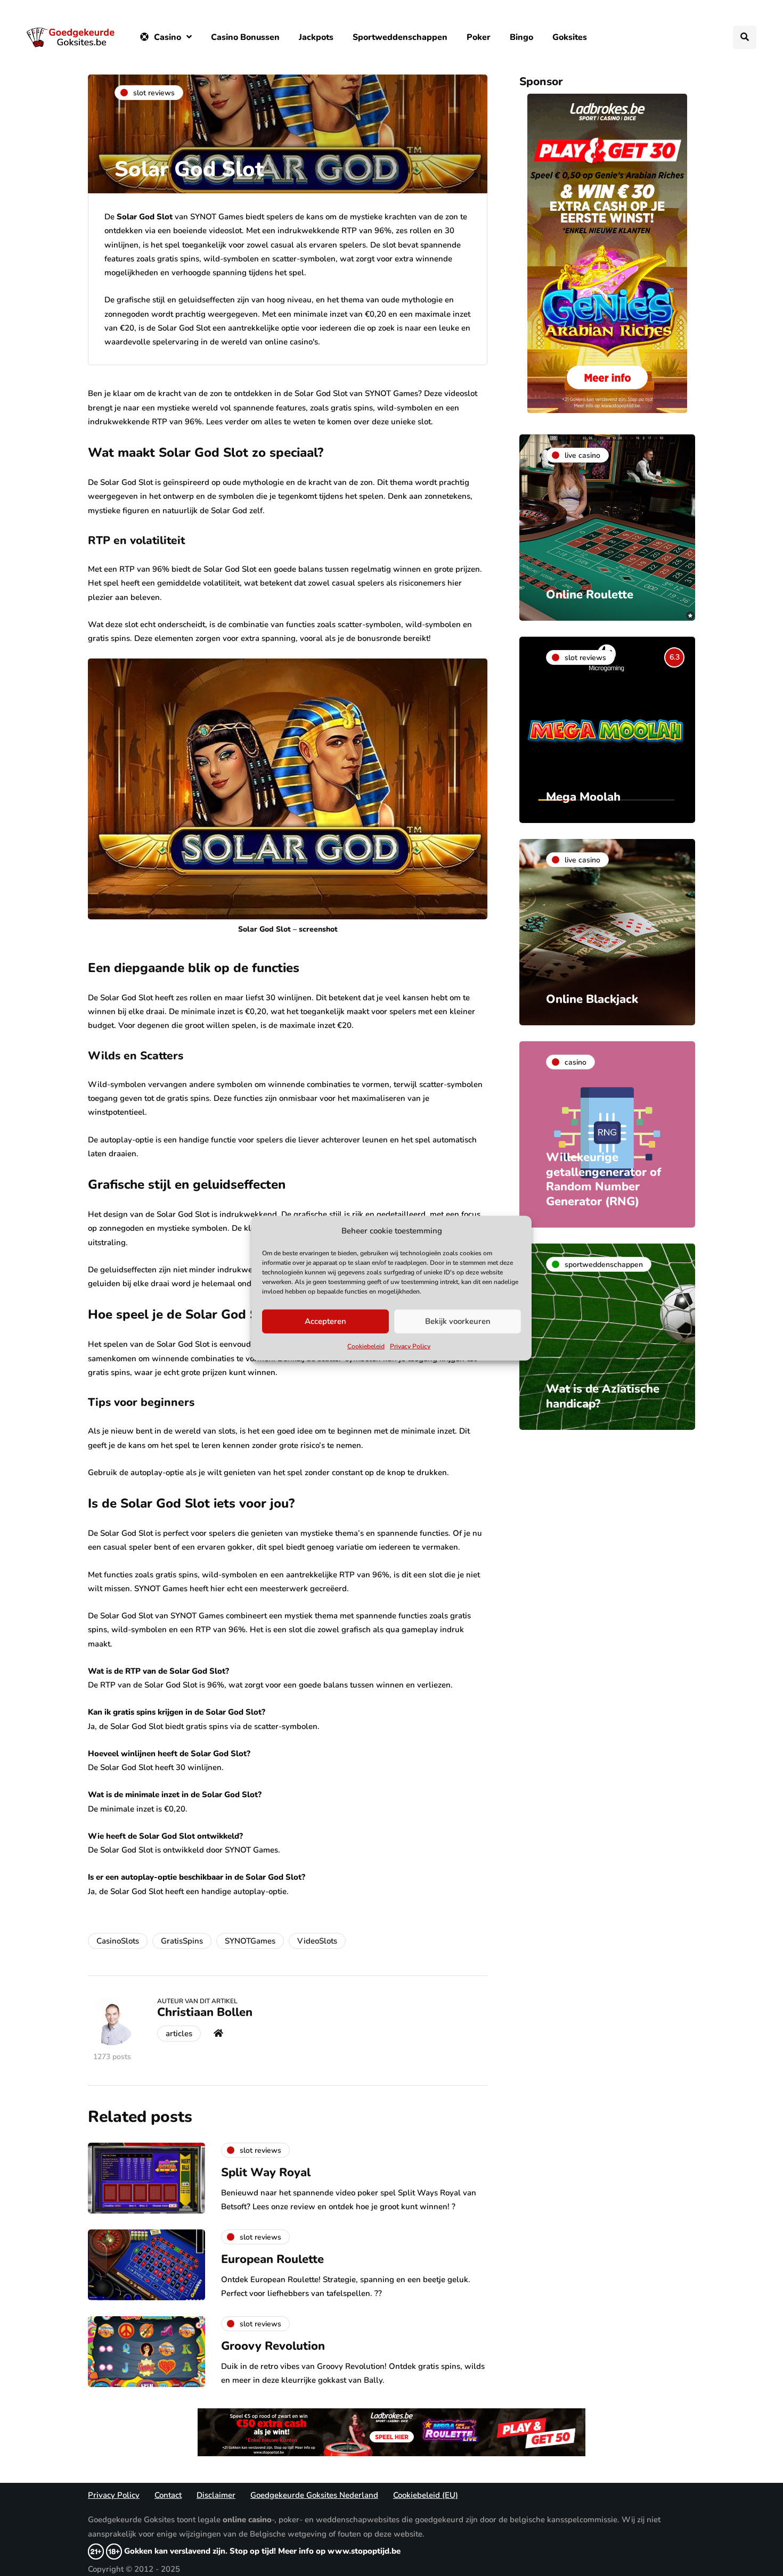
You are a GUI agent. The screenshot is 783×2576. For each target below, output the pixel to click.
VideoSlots (317, 1941)
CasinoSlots (118, 1941)
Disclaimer (216, 2495)
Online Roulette (590, 595)
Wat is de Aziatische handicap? (603, 1396)
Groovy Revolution (273, 2346)
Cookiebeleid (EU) (426, 2495)
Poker (479, 37)
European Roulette (272, 2259)
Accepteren (325, 1321)
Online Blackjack (592, 999)
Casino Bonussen (245, 37)
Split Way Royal (266, 2172)
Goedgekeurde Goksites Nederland (314, 2495)
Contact (168, 2495)
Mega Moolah (583, 797)
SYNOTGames (250, 1941)
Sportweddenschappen (400, 37)
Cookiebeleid (366, 1346)
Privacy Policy (410, 1346)
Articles (179, 2034)
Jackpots (316, 37)
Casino (168, 37)
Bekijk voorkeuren (458, 1321)
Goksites (570, 37)
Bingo (521, 37)
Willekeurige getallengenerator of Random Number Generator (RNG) (603, 1179)
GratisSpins (182, 1941)
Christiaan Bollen (205, 2012)
